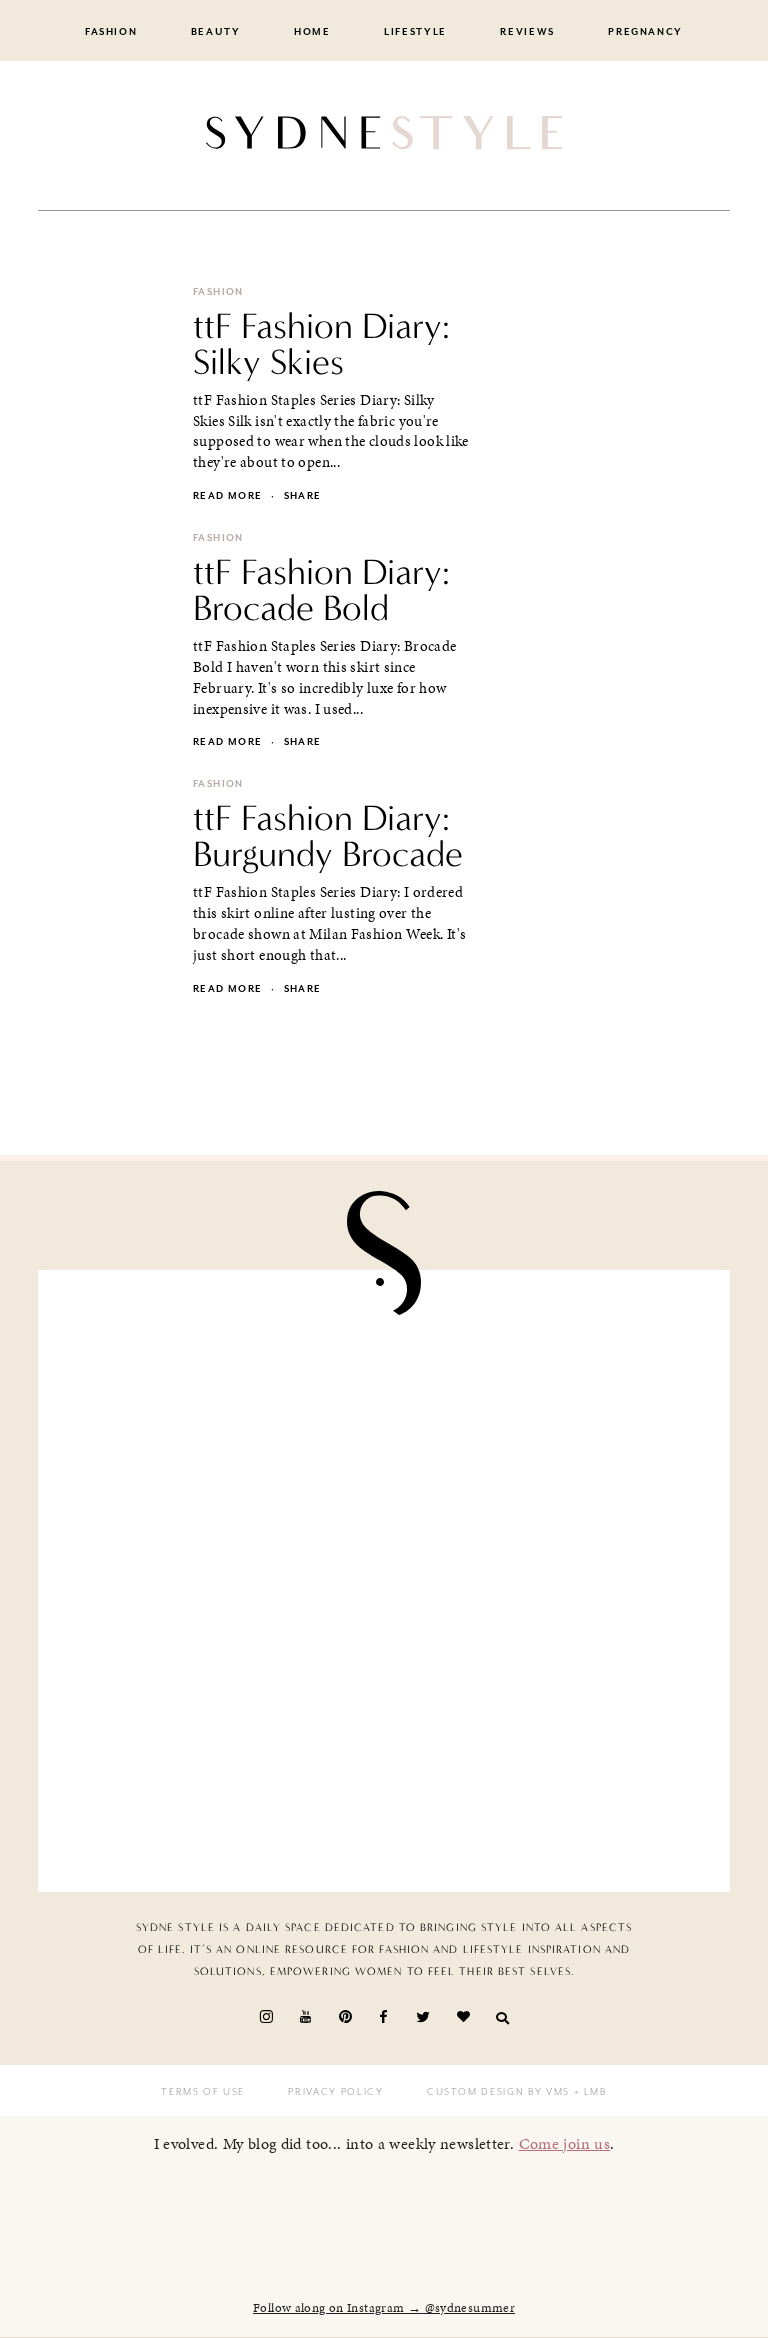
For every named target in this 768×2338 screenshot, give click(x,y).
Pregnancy (645, 32)
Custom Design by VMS (498, 2092)
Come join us (565, 2143)
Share (303, 496)
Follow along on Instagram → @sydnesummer (384, 2308)
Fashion (111, 32)
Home (312, 32)
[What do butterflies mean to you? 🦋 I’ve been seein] (218, 1392)
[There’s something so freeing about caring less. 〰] (218, 1581)
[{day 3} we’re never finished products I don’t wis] (549, 1581)
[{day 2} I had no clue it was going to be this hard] (549, 1771)
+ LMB (588, 2092)
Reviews (527, 32)
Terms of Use (203, 2092)
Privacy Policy (335, 2092)
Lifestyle (415, 32)
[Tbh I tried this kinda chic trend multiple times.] (218, 1771)
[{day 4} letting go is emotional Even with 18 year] (549, 1392)
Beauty (216, 32)
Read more (227, 496)
